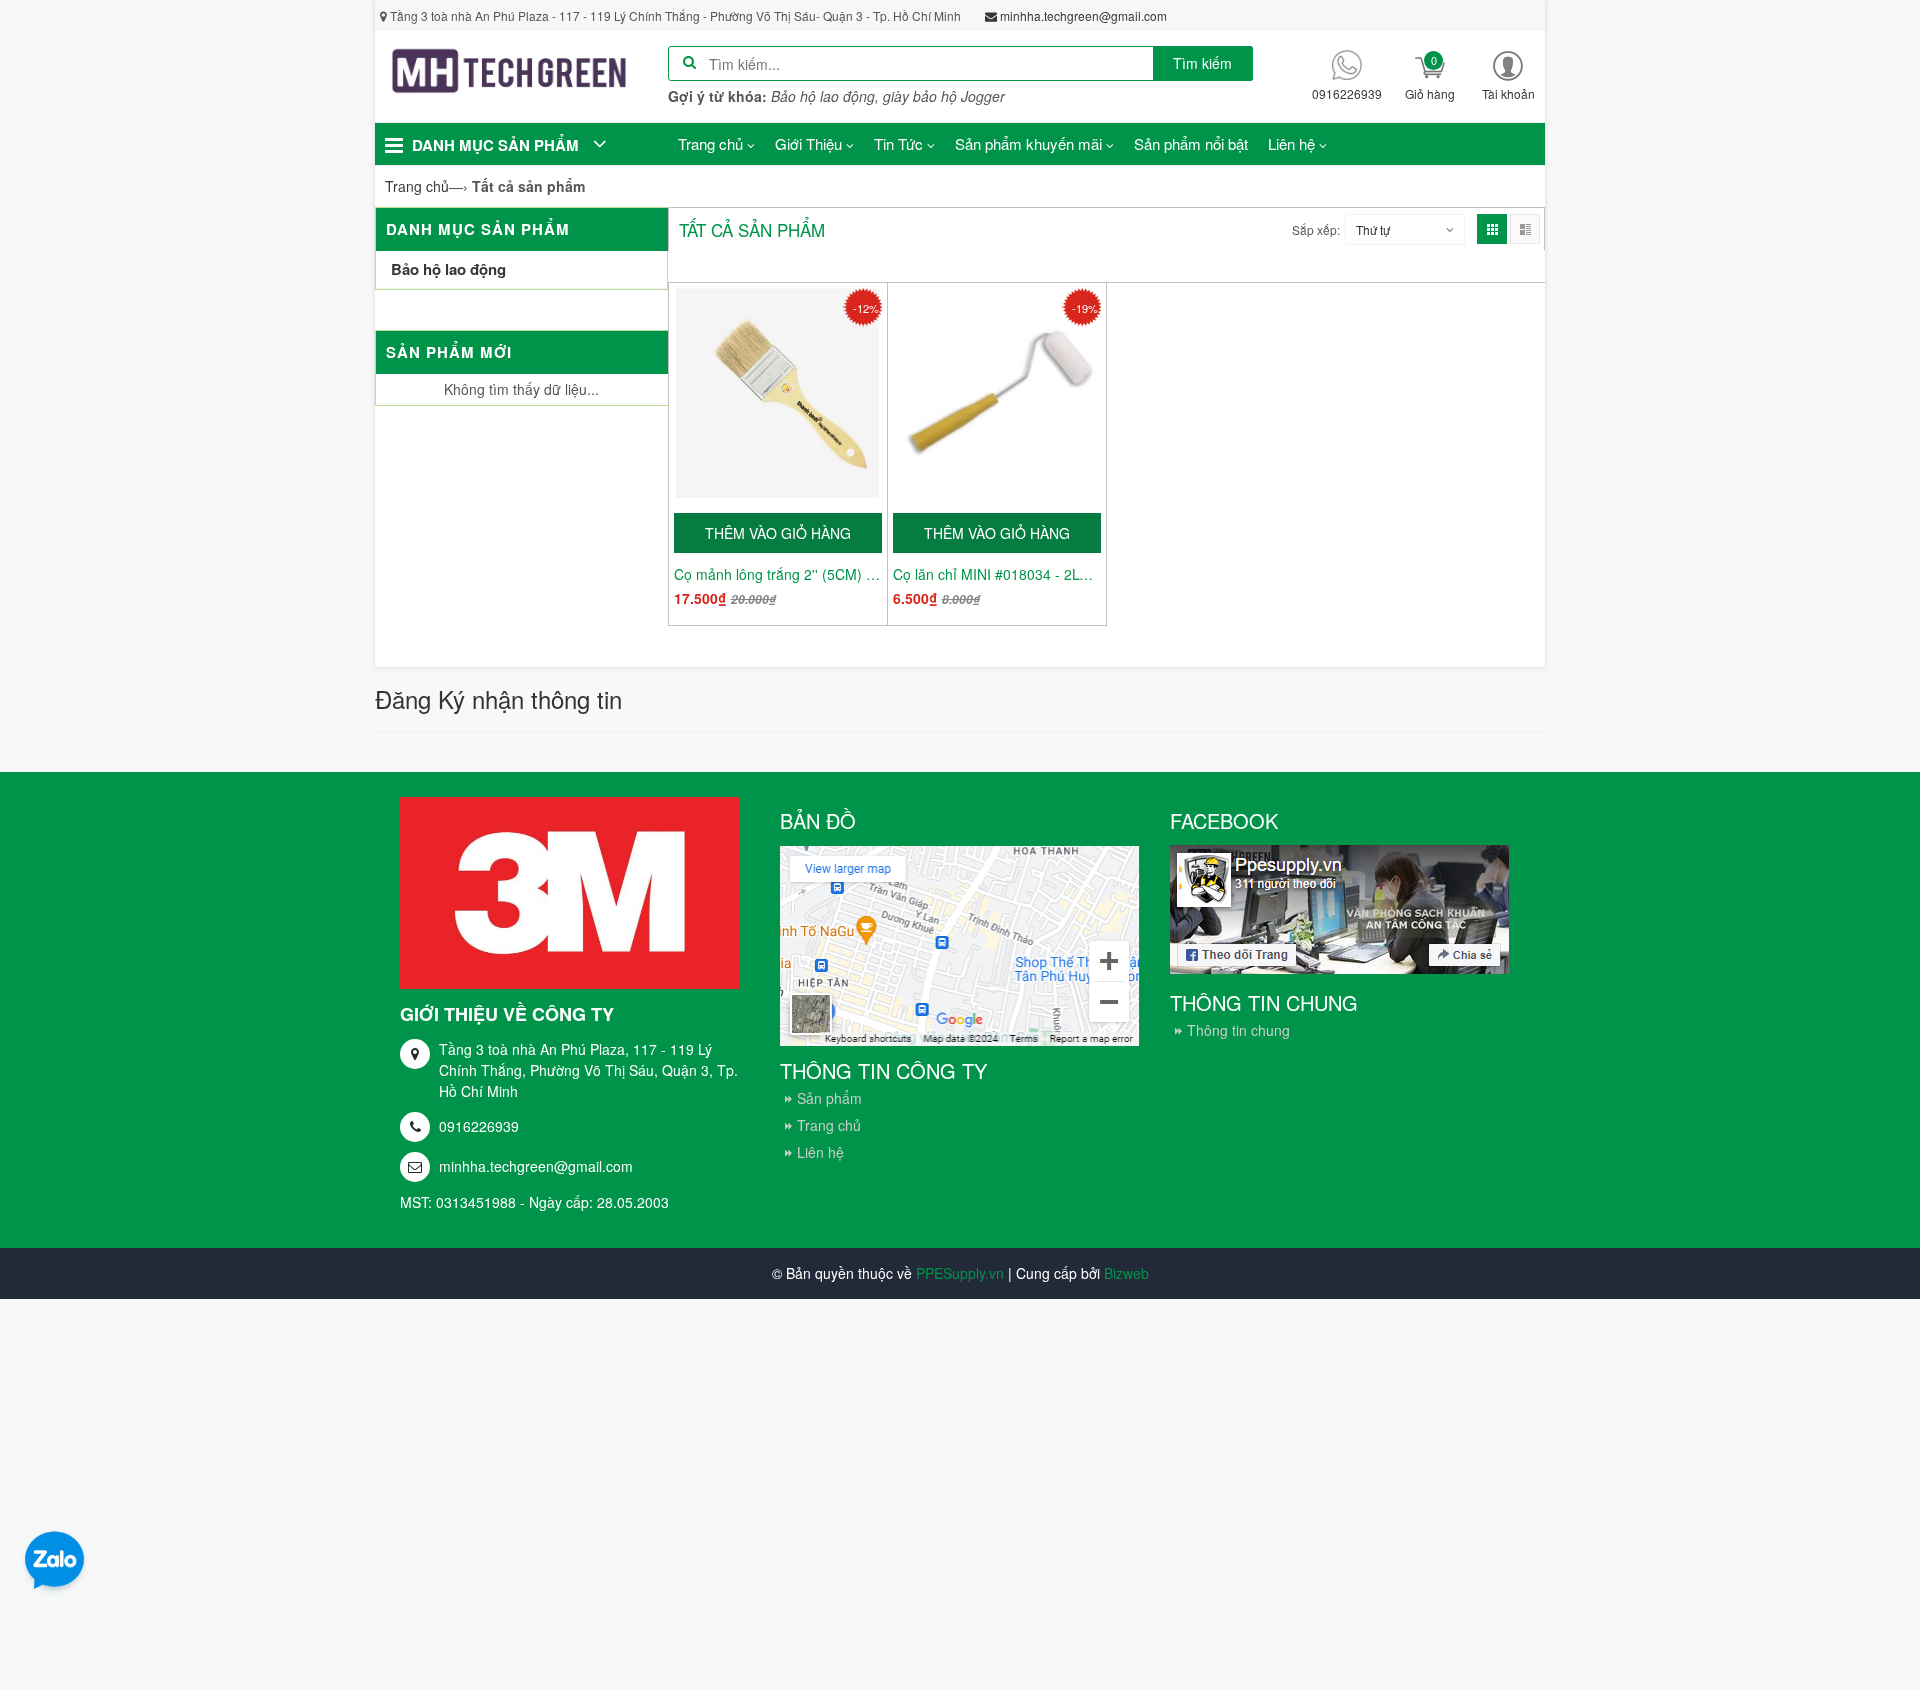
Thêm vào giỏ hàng (778, 533)
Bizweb (1126, 1273)
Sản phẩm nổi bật (1191, 143)
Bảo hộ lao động (448, 269)
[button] (1508, 75)
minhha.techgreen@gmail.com (536, 1166)
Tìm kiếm (1202, 63)
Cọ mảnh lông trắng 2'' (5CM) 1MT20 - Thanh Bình (778, 574)
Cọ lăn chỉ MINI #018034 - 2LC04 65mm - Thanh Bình (997, 574)
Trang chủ (829, 1125)
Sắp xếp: (1316, 229)
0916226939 (479, 1126)
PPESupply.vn (960, 1273)
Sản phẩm (829, 1098)
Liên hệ (820, 1152)
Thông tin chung (1238, 1030)
